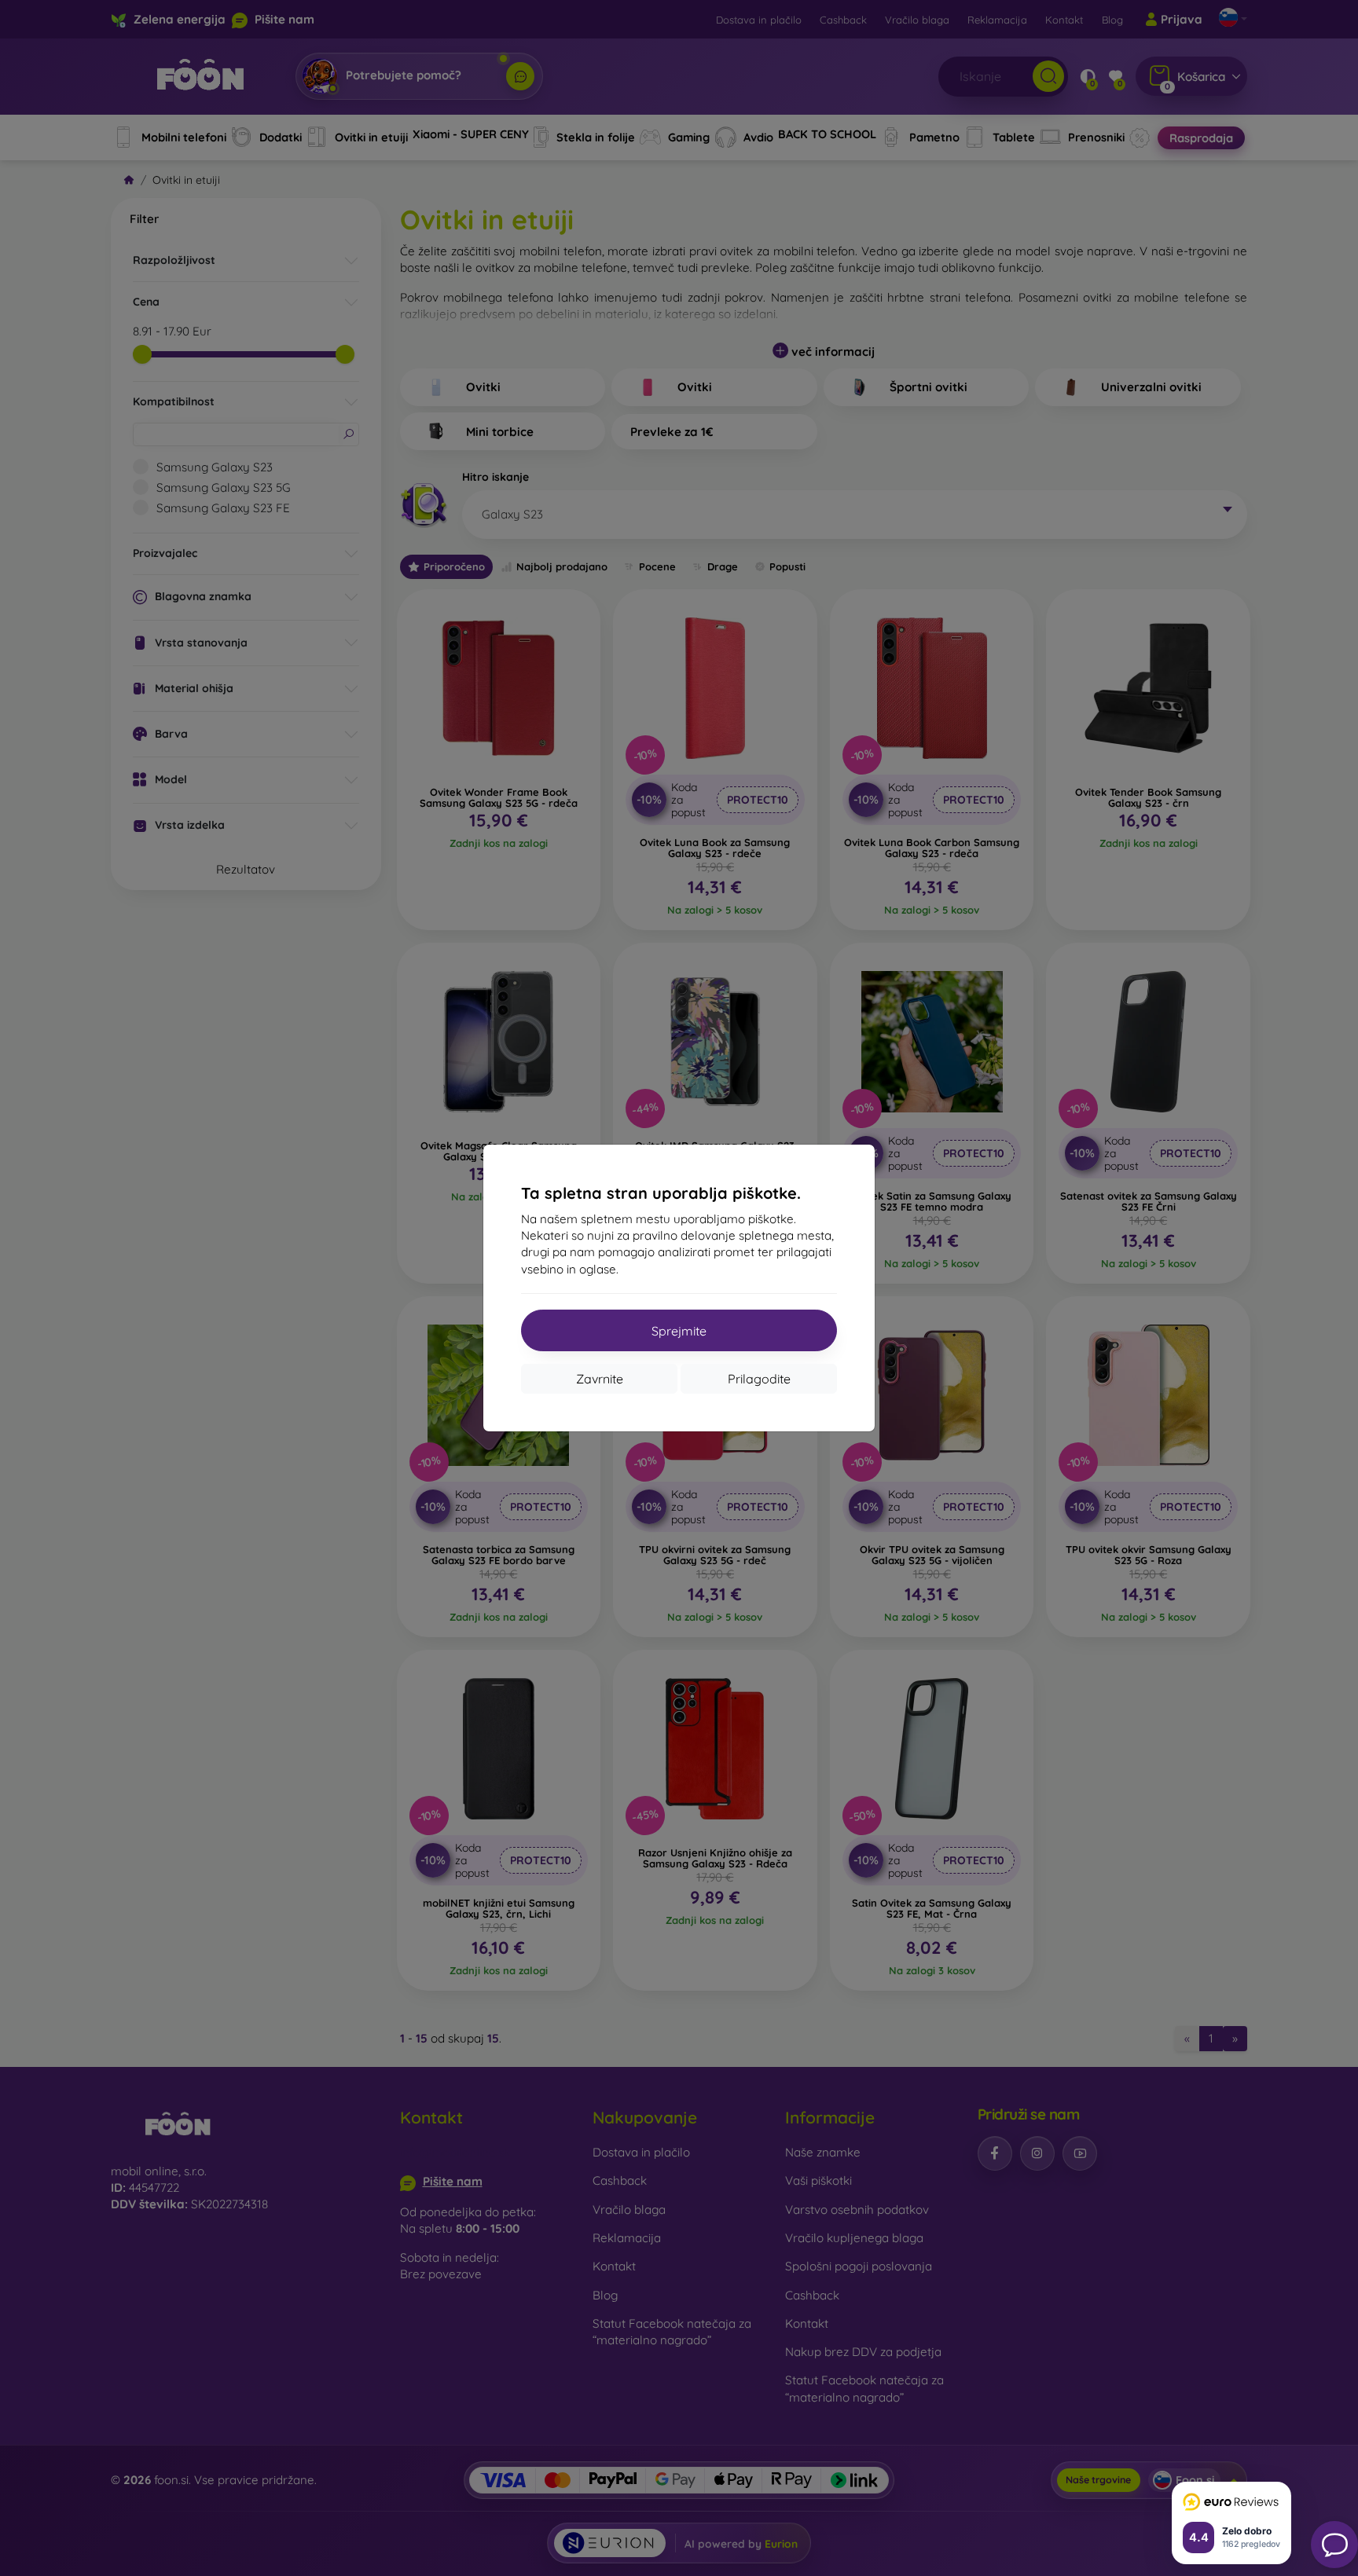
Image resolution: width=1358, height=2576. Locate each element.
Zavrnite (600, 1379)
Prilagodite (759, 1379)
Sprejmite (679, 1331)
